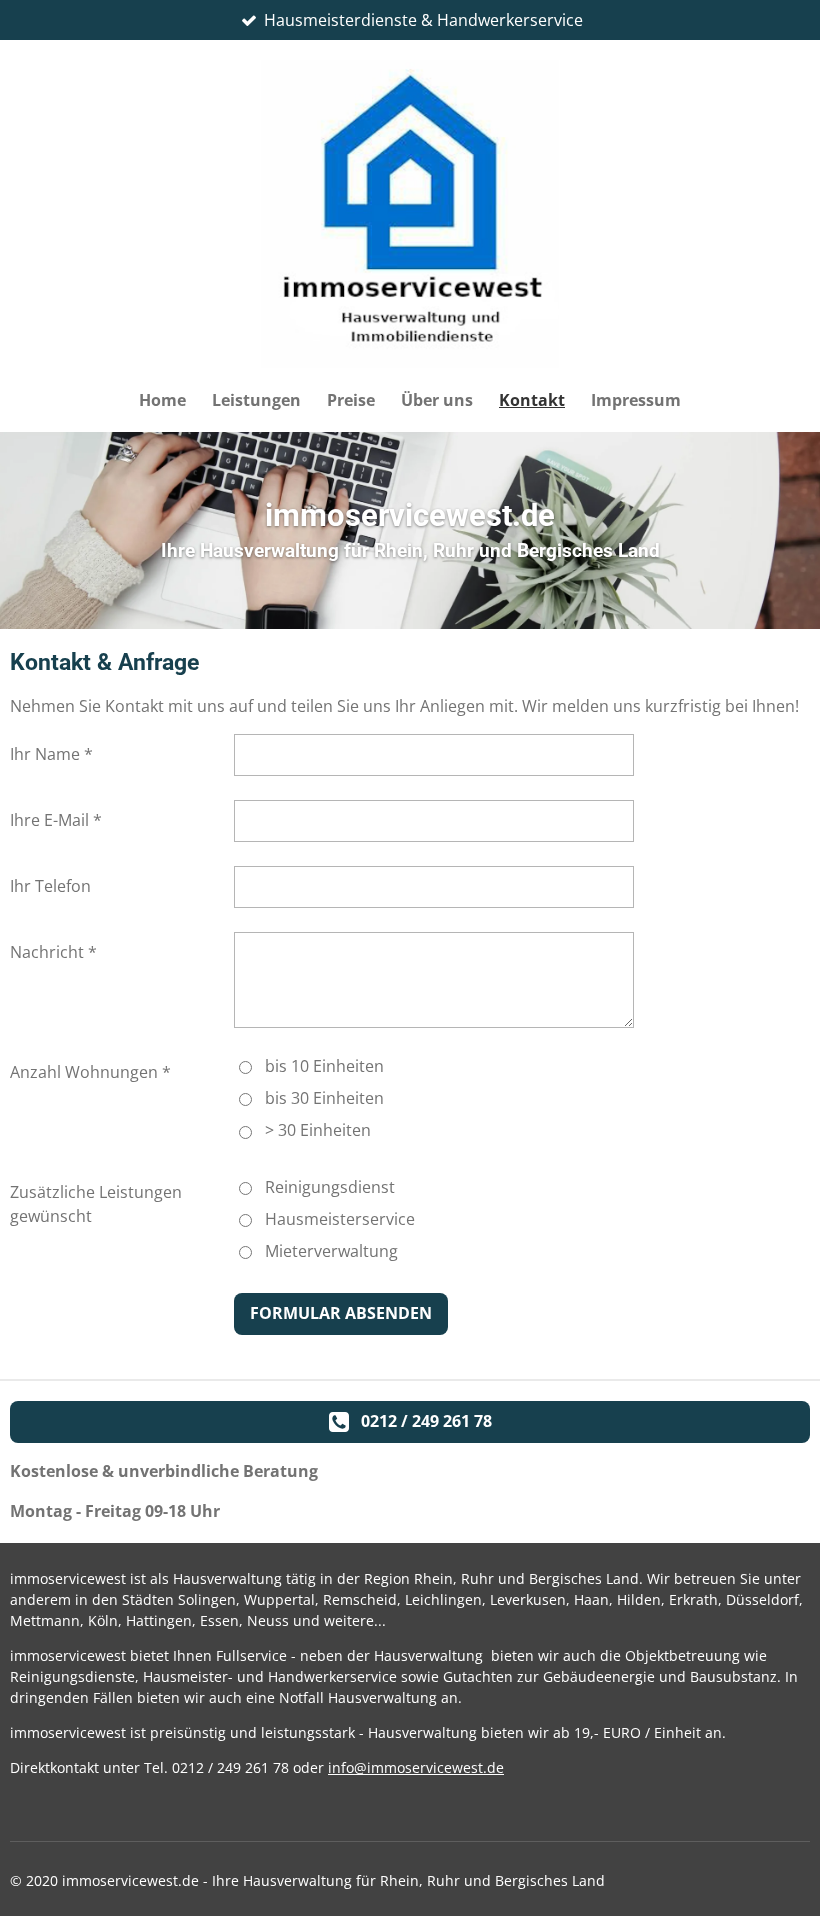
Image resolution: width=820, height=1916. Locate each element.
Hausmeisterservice (340, 1219)
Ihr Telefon (50, 886)
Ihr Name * (51, 754)
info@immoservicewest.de (416, 1767)
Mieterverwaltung (331, 1251)
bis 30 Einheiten (324, 1098)
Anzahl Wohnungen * (90, 1072)
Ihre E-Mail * (56, 820)
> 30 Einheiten (318, 1130)
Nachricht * (53, 952)
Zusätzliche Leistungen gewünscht (96, 1204)
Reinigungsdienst (330, 1187)
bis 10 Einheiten (324, 1066)
